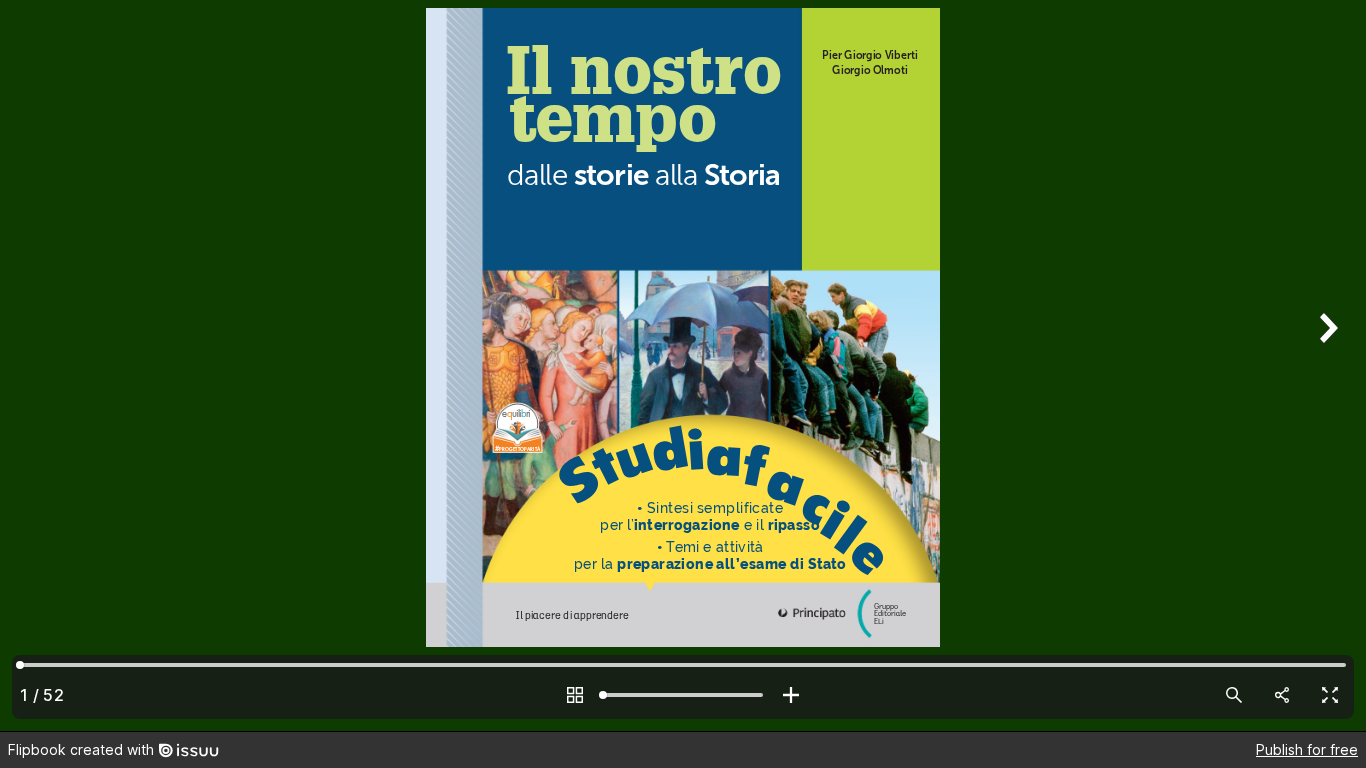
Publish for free (1307, 749)
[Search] (1234, 695)
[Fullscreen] (1330, 695)
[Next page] (1326, 365)
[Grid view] (575, 695)
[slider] (683, 695)
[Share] (1282, 695)
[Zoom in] (791, 695)
